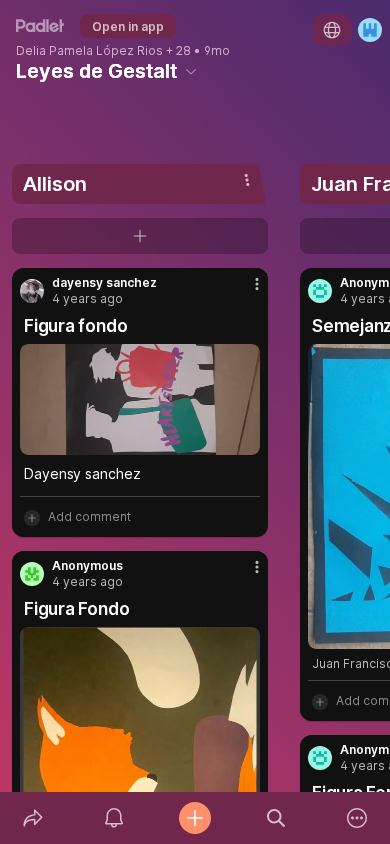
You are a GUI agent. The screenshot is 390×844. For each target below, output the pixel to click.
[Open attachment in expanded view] (140, 399)
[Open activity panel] (113, 818)
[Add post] (194, 818)
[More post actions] (244, 292)
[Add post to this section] (140, 236)
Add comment (89, 516)
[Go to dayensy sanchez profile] (32, 291)
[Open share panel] (32, 818)
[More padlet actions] (357, 818)
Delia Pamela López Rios (89, 51)
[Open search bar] (276, 818)
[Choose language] (332, 30)
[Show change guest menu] (370, 30)
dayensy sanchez (104, 283)
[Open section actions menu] (247, 180)
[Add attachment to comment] (32, 517)
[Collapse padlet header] (191, 71)
